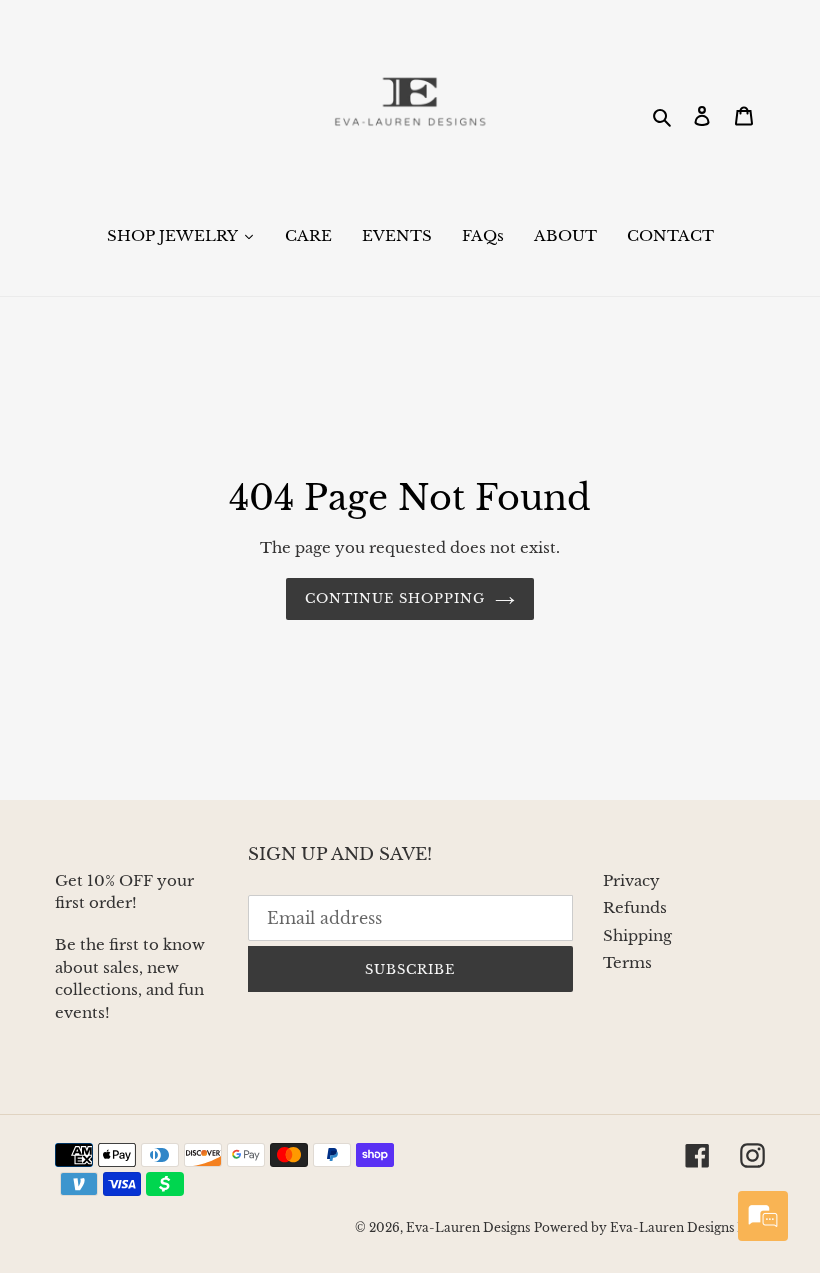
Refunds (635, 907)
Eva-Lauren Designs (468, 1227)
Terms (627, 962)
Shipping (637, 935)
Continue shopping (395, 598)
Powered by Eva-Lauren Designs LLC (649, 1227)
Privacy (631, 880)
